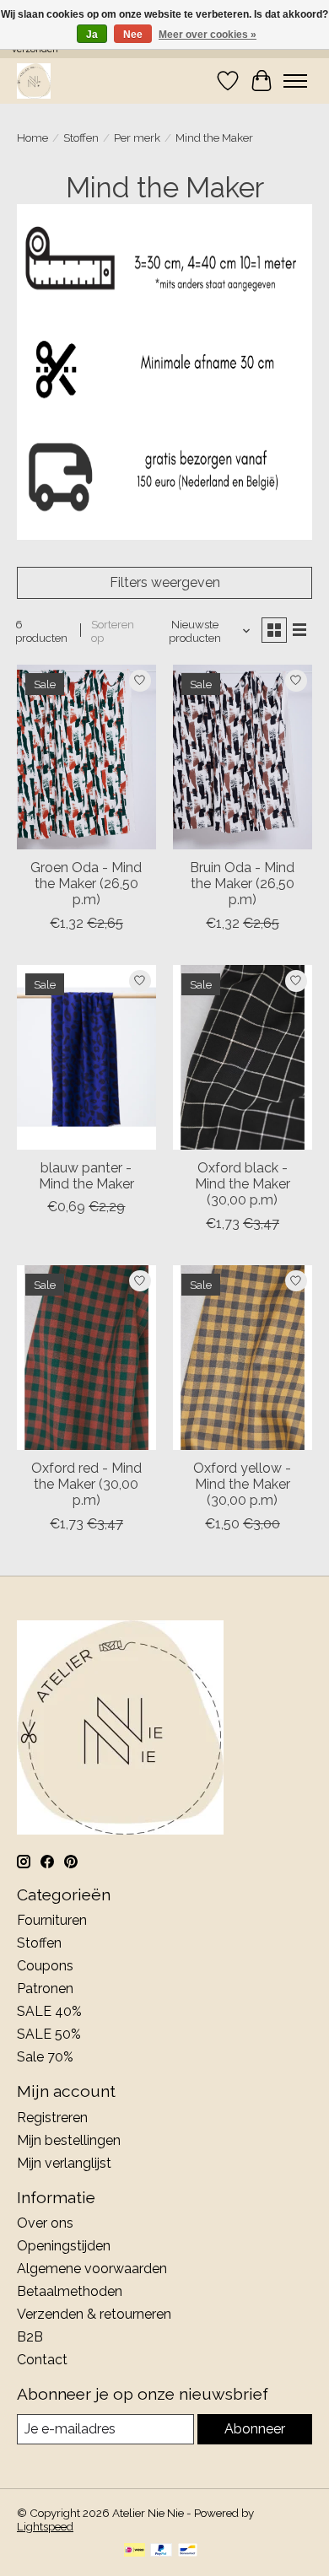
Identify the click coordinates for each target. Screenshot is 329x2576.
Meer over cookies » (208, 35)
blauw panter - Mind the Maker (86, 1176)
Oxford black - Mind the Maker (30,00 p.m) (243, 1184)
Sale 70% (45, 2057)
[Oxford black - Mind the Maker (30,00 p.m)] (243, 1057)
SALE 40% (49, 2011)
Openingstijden (64, 2246)
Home (32, 137)
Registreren (52, 2118)
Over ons (45, 2223)
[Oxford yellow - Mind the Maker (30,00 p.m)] (243, 1358)
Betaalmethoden (70, 2291)
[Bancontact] (188, 2551)
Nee (133, 35)
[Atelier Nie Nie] (34, 81)
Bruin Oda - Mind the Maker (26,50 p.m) (242, 884)
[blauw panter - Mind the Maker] (86, 1057)
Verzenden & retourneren (94, 2314)
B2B (30, 2337)
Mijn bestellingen (69, 2140)
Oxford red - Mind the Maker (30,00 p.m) (86, 1484)
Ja (92, 35)
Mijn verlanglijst (64, 2163)
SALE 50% (49, 2034)
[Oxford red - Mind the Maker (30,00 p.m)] (86, 1358)
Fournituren (52, 1920)
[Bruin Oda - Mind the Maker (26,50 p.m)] (243, 757)
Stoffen (81, 137)
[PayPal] (161, 2551)
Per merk (137, 137)
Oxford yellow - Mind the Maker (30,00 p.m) (242, 1484)
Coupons (45, 1966)
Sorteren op (113, 631)
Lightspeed (45, 2526)
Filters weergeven (165, 582)
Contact (42, 2360)
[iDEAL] (135, 2551)
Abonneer (255, 2429)
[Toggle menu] (295, 81)
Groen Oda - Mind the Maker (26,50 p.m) (86, 884)
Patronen (45, 1989)
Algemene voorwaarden (92, 2269)
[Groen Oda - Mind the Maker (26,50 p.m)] (86, 757)
